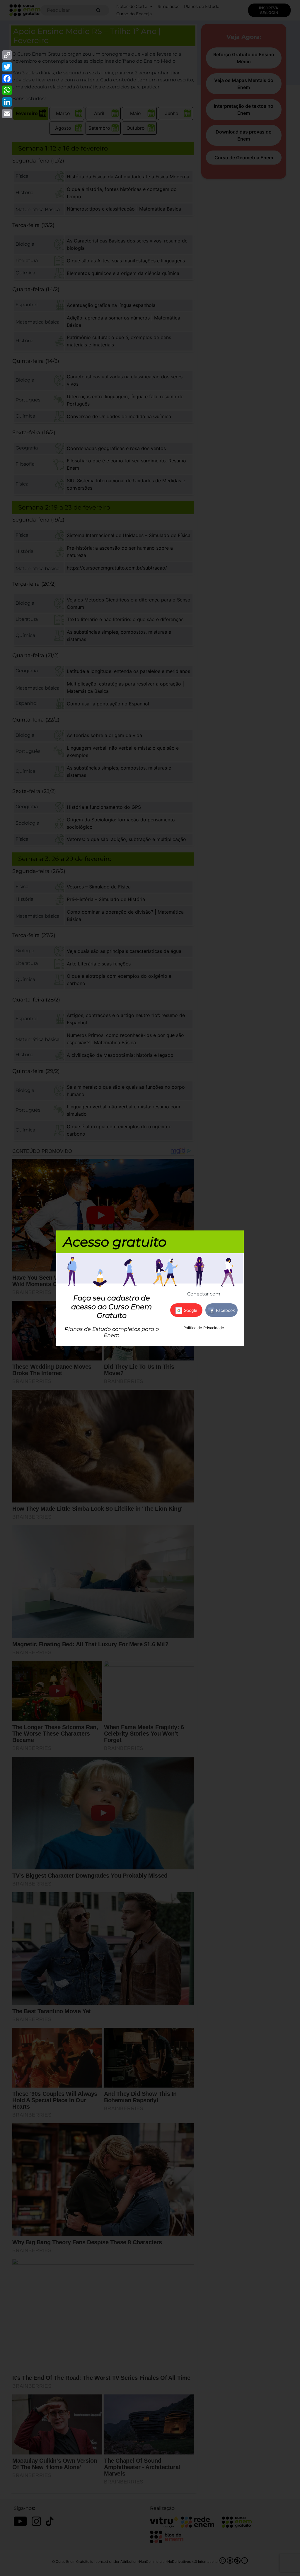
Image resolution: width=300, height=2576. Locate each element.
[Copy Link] (7, 55)
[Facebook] (7, 78)
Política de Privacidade (204, 1328)
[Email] (7, 114)
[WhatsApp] (7, 90)
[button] (221, 1310)
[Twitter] (7, 67)
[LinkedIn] (7, 102)
